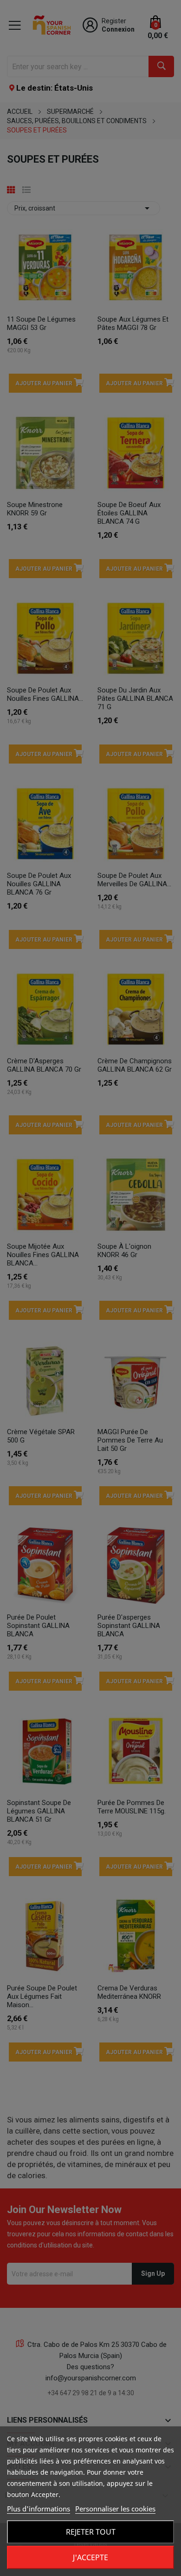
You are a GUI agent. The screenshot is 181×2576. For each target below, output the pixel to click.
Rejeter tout (91, 2532)
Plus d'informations (39, 2509)
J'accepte (90, 2557)
